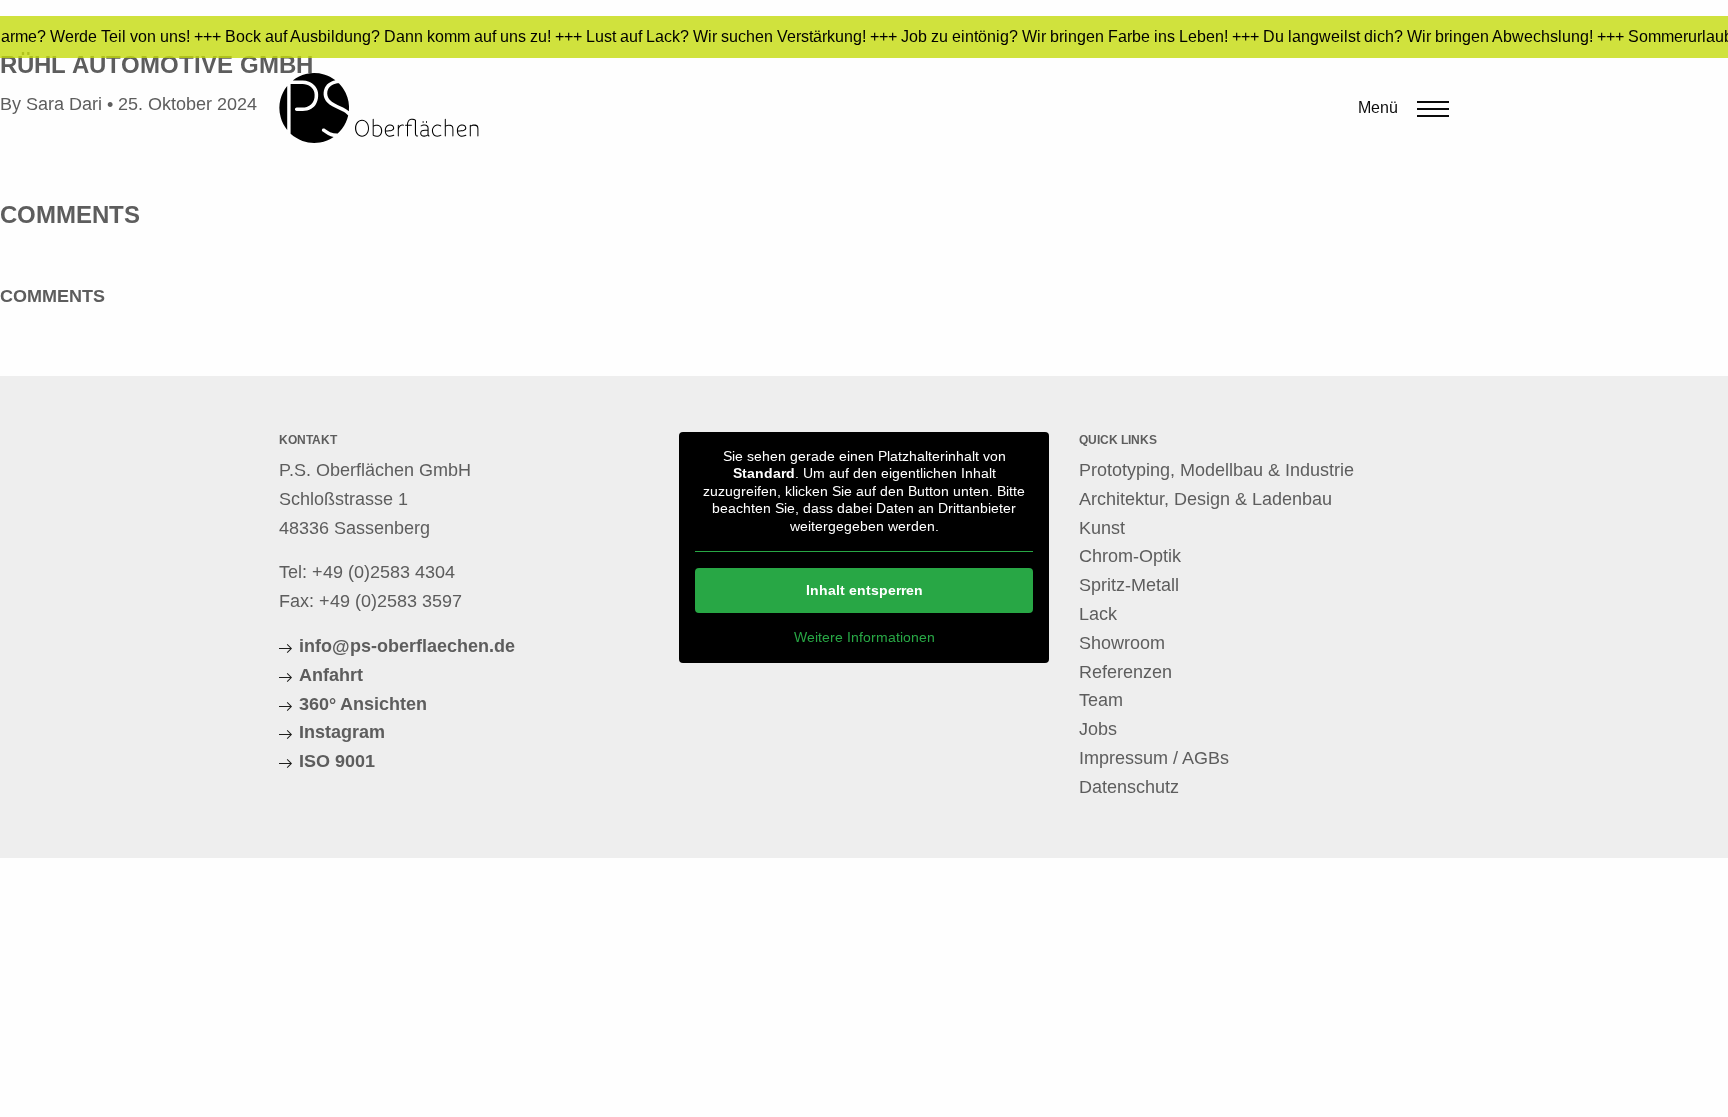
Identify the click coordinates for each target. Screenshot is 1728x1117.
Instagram (342, 732)
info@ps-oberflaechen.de (407, 646)
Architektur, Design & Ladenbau (1205, 499)
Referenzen (1125, 672)
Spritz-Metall (1129, 585)
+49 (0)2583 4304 (383, 572)
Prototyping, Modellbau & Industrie (1216, 470)
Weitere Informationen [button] (864, 637)
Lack (1098, 614)
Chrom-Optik (1130, 556)
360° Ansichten (363, 704)
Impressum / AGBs (1154, 758)
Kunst (1102, 528)
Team (1101, 700)
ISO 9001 (337, 761)
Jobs (1098, 729)
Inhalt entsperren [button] (864, 590)
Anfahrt (331, 675)
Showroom (1122, 643)
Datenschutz (1129, 787)
